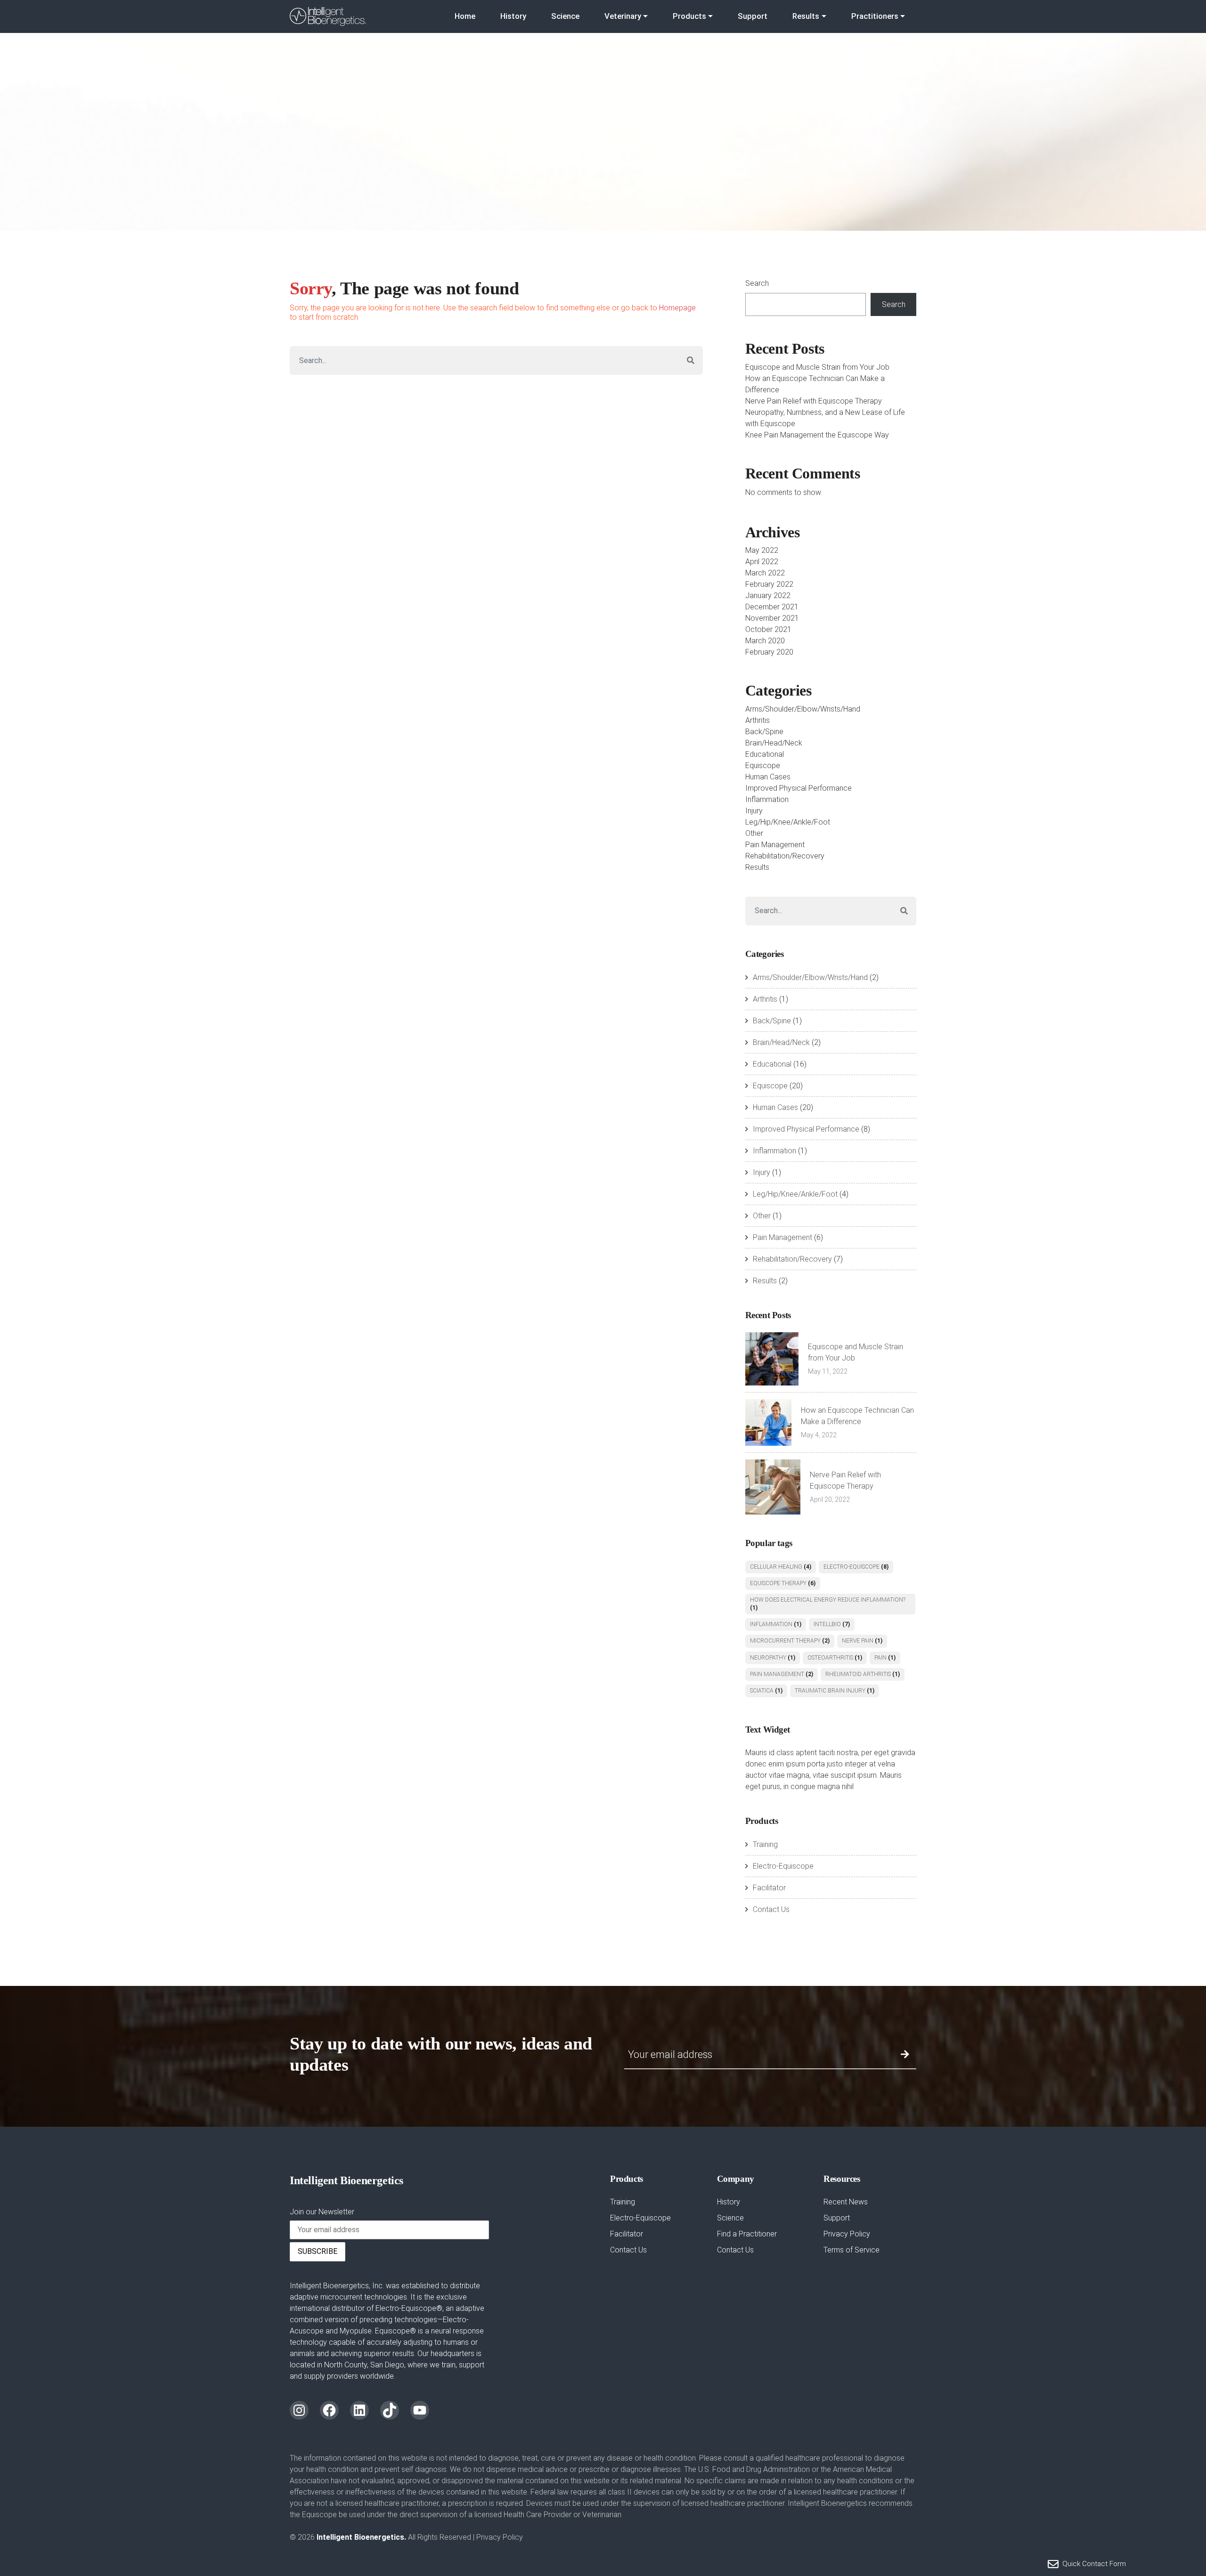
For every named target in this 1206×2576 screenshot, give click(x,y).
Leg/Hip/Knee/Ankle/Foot (788, 822)
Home (465, 16)
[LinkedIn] (359, 2410)
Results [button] (806, 16)
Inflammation (767, 799)
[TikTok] (390, 2410)
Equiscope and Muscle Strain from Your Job (817, 367)
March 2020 (765, 641)
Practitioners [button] (875, 16)
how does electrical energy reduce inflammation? (828, 1604)
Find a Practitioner (747, 2234)
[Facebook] (329, 2410)
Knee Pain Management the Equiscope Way (817, 435)
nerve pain (862, 1641)
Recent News (846, 2202)
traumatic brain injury (835, 1691)
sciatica (766, 1691)
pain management (782, 1674)
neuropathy (773, 1658)
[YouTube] (420, 2410)
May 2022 (762, 550)
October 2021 (768, 629)
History (513, 16)
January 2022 (768, 595)
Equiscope (763, 766)
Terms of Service (852, 2250)
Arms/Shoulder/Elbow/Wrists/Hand (803, 709)
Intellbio (832, 1624)
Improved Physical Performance (799, 788)
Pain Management (775, 845)
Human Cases (768, 777)
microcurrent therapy (790, 1641)
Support (753, 16)
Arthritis (758, 720)
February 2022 (769, 584)
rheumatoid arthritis (863, 1674)
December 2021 (772, 607)
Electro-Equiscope (856, 1567)
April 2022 (762, 562)
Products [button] (689, 16)
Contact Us (771, 1909)
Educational (765, 754)
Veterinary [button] (623, 16)
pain (885, 1658)
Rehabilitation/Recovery (785, 856)
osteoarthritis (835, 1658)
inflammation (776, 1624)
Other (754, 833)
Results (757, 867)
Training (765, 1844)
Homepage (677, 308)
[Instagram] (299, 2410)
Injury (754, 811)
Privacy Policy (847, 2234)
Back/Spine (764, 732)
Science (565, 16)
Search (757, 283)
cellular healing (781, 1567)
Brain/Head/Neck (774, 743)
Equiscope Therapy (783, 1583)
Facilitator (769, 1888)
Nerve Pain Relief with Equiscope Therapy (814, 401)
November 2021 (772, 618)
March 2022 (765, 573)
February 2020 (769, 652)
